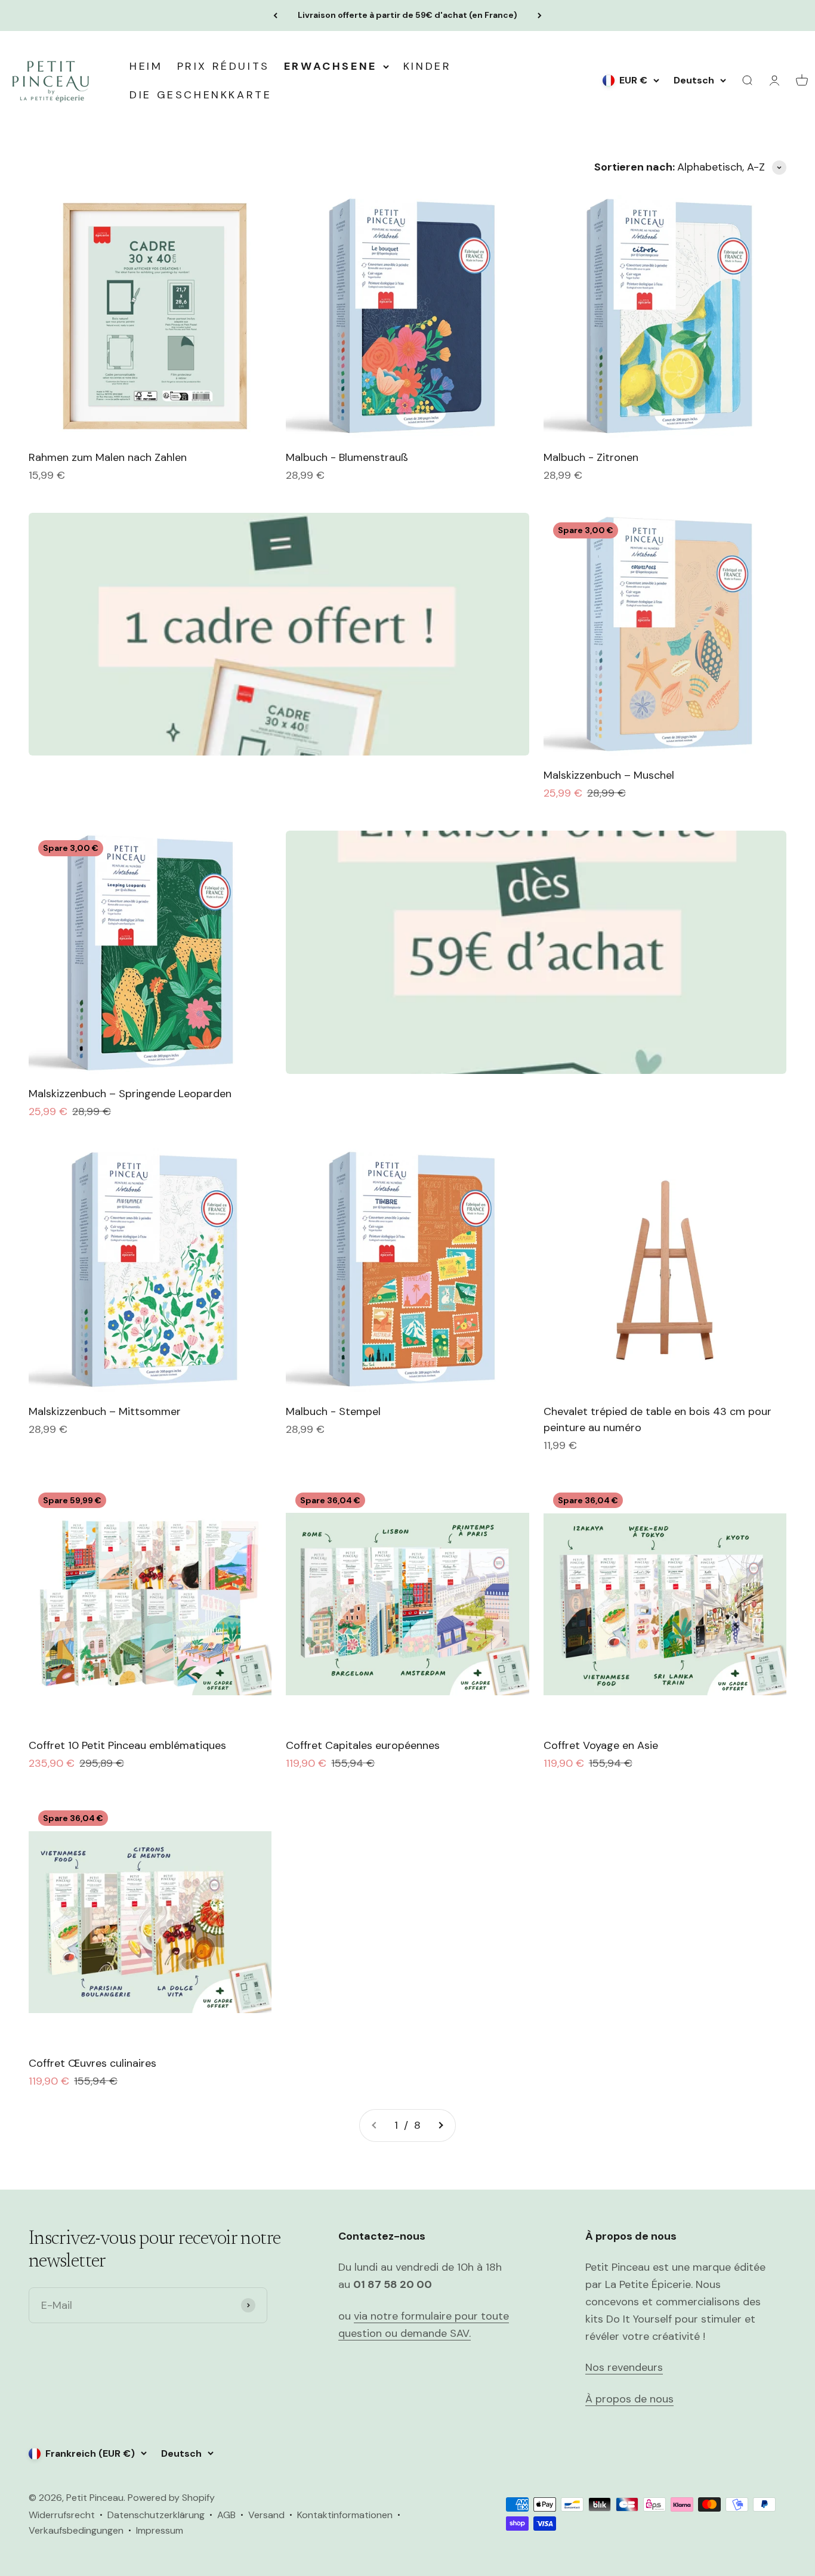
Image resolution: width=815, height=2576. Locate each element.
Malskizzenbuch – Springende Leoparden (130, 1094)
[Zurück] (275, 16)
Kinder (427, 66)
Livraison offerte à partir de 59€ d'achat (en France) (407, 15)
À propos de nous (629, 2399)
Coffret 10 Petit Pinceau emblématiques (127, 1745)
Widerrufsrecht (62, 2515)
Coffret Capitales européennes (363, 1745)
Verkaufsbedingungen (76, 2530)
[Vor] (540, 16)
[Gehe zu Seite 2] (440, 2125)
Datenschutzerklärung (156, 2515)
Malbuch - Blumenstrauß (347, 457)
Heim (146, 66)
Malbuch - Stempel (333, 1411)
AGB (226, 2515)
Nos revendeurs (624, 2367)
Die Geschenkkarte (200, 95)
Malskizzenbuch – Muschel (609, 775)
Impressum (160, 2530)
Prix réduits (223, 66)
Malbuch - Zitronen (591, 457)
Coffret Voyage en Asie (601, 1745)
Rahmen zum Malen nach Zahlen (108, 457)
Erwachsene (331, 66)
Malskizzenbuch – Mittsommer (105, 1411)
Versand (266, 2515)
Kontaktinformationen (345, 2515)
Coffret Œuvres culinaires (92, 2063)
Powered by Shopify (171, 2498)
